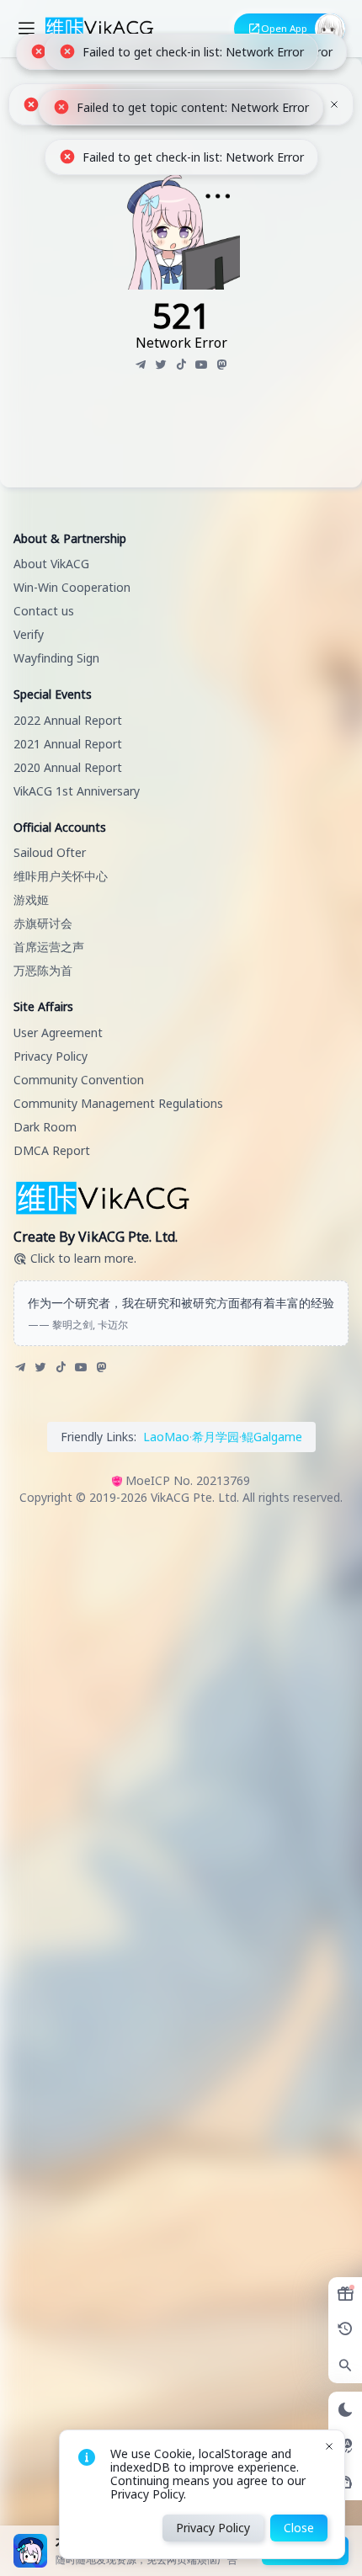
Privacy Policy (51, 1056)
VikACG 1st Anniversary (77, 791)
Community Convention (79, 1080)
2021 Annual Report (68, 744)
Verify (29, 634)
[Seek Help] (345, 2482)
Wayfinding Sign (56, 658)
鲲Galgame (272, 1437)
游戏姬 (31, 899)
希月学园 (216, 1437)
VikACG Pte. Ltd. (195, 1497)
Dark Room (45, 1127)
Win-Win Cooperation (72, 587)
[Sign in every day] (345, 2294)
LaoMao (166, 1437)
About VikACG (51, 564)
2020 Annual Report (68, 767)
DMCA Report (52, 1150)
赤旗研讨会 (43, 923)
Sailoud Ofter (50, 852)
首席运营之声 (49, 947)
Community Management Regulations (118, 1103)
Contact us (44, 611)
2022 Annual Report (68, 720)
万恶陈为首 (43, 970)
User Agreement (58, 1033)
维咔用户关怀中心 (61, 876)
